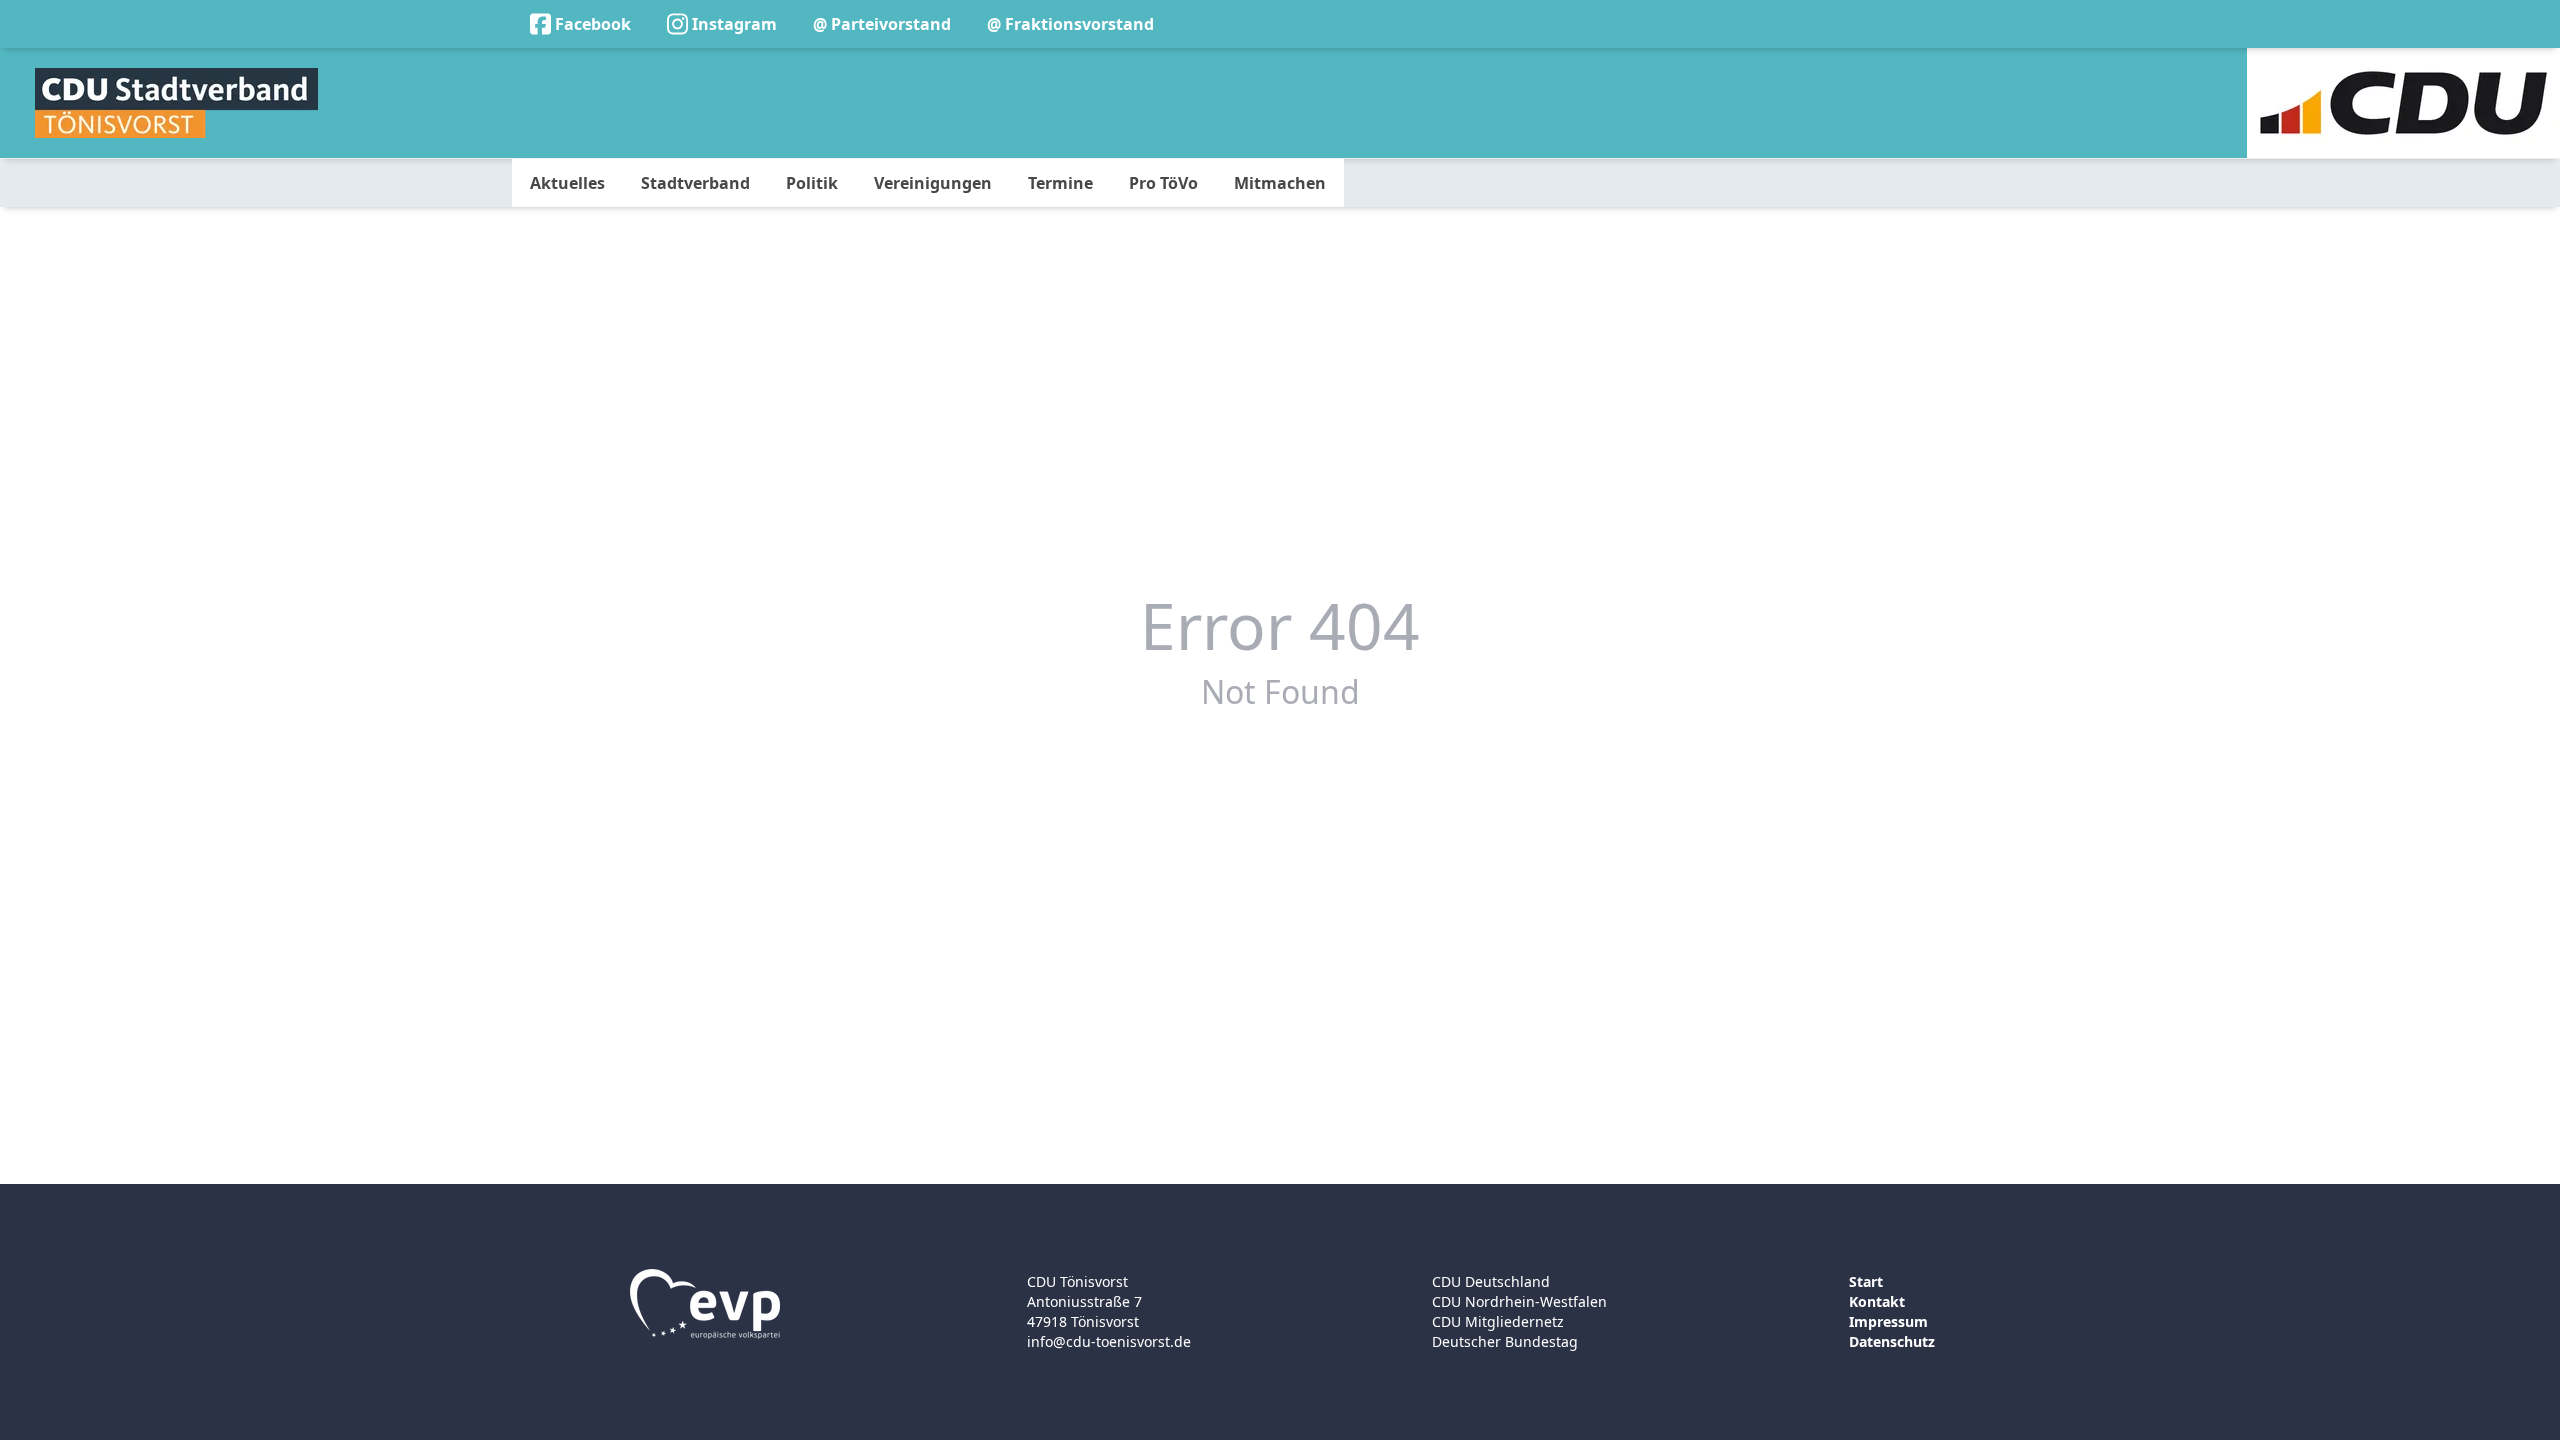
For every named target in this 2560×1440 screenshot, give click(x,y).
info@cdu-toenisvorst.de (1109, 1341)
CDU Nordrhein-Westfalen (1519, 1301)
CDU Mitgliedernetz (1498, 1321)
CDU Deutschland (1491, 1281)
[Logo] (176, 103)
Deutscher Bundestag (1505, 1341)
